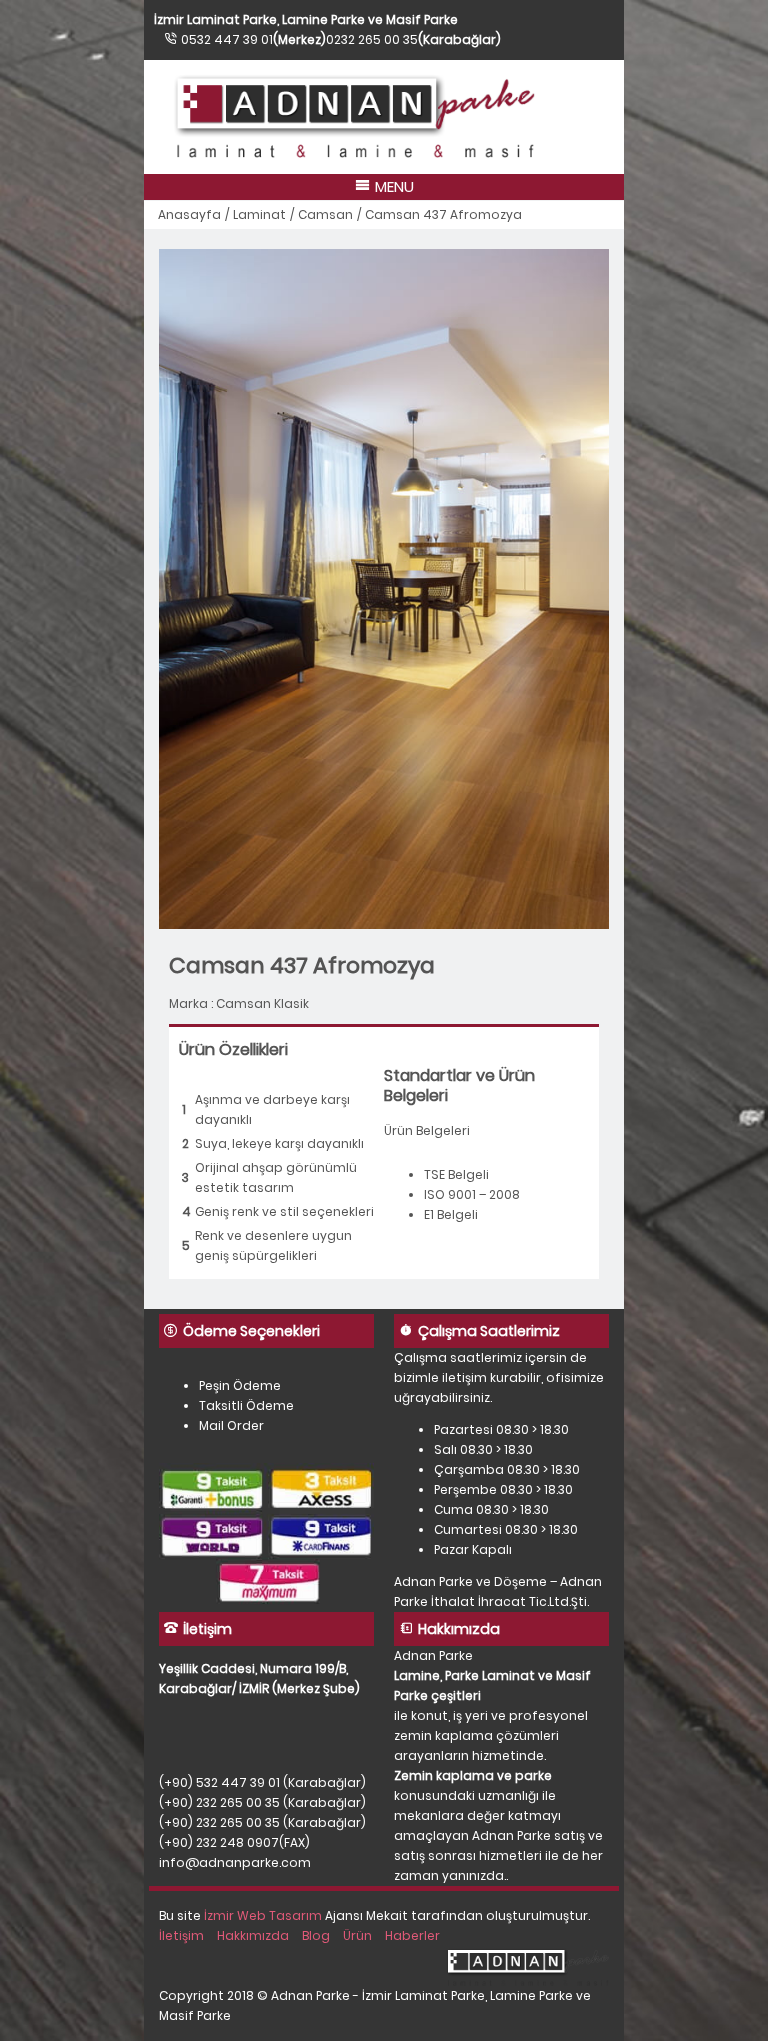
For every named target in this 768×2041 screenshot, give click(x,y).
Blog (316, 1935)
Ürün (357, 1935)
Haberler (412, 1935)
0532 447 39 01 (227, 39)
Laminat (259, 214)
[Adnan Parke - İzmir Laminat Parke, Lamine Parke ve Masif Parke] (384, 117)
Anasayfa (189, 214)
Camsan (325, 214)
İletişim (181, 1935)
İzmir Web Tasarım (263, 1915)
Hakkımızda (253, 1935)
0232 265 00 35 (372, 39)
